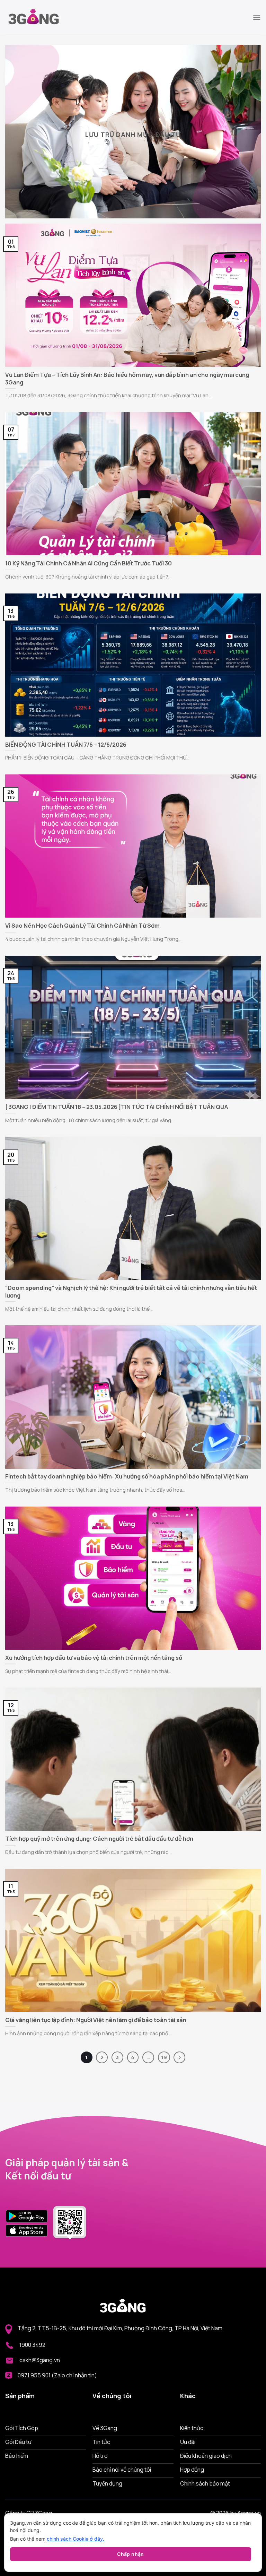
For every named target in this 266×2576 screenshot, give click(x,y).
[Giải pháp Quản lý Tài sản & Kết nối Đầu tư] (40, 17)
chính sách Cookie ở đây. (76, 2539)
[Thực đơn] (257, 17)
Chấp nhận (131, 2554)
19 (164, 2057)
